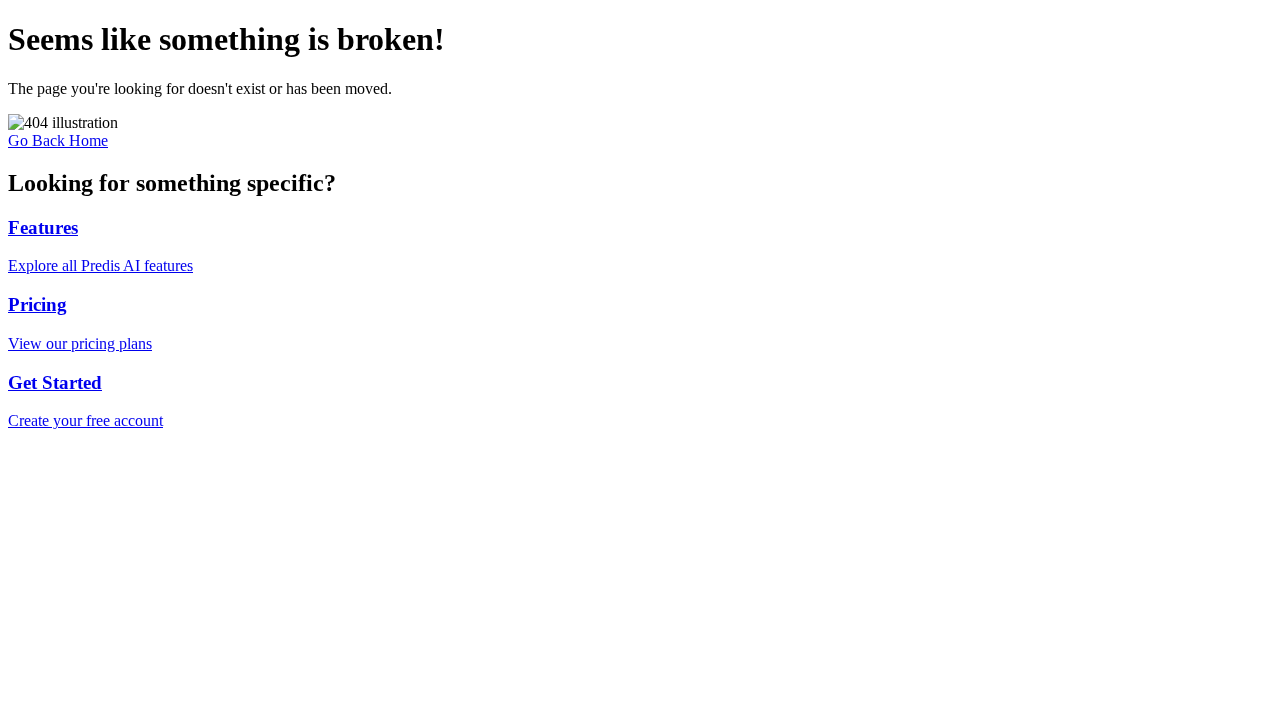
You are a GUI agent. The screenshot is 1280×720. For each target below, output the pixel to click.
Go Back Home (58, 140)
